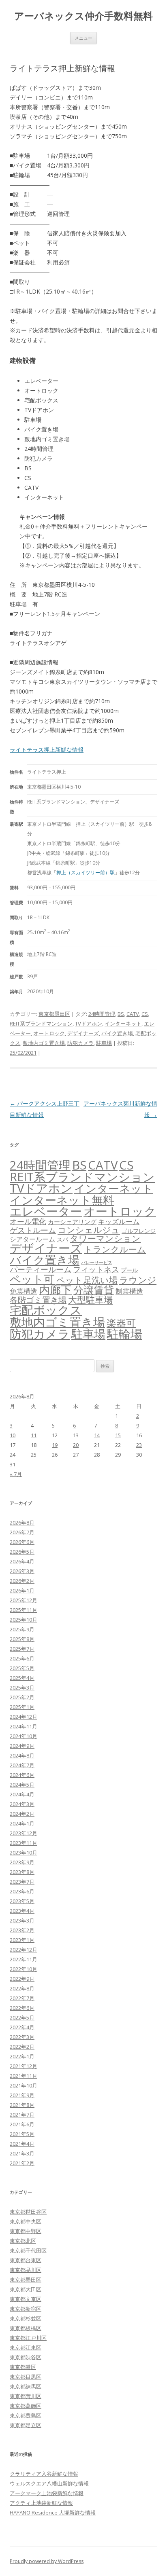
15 (118, 1435)
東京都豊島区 (26, 2415)
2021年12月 (24, 2066)
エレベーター (46, 1211)
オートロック (49, 1033)
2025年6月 (22, 1658)
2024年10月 (24, 1736)
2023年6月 (22, 1891)
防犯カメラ (80, 1043)
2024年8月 (22, 1755)
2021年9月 (22, 2095)
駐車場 (104, 1043)
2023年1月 (22, 1940)
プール (129, 1270)
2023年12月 (24, 1833)
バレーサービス (97, 1263)
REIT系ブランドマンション (41, 1024)
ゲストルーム (33, 1230)
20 (76, 1445)
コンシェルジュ (89, 1230)
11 (34, 1435)
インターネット (123, 1024)
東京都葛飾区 (26, 2406)
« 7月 (16, 1474)
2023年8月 (22, 1872)
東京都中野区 (26, 2231)
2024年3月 (22, 1804)
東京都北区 (23, 2241)
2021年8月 (22, 2105)
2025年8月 (22, 1639)
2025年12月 (24, 1600)
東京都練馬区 (26, 2386)
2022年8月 (22, 1988)
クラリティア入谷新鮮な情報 (44, 2474)
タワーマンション (105, 1238)
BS (121, 1014)
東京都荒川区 (26, 2396)
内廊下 (55, 1290)
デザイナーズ (83, 1033)
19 (55, 1445)
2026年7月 (22, 1532)
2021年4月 (22, 2144)
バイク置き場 (117, 1033)
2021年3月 (22, 2153)
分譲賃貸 (94, 1290)
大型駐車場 (90, 1300)
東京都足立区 (26, 2425)
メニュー (83, 38)
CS (145, 1014)
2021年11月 (24, 2076)
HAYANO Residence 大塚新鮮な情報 (53, 2513)
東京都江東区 (26, 2348)
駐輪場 (125, 1334)
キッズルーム (119, 1221)
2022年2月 (22, 2047)
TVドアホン (89, 1024)
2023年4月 (22, 1911)
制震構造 (129, 1291)
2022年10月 (24, 1969)
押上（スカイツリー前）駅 (86, 872)
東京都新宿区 (26, 2309)
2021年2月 (22, 2163)
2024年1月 (22, 1823)
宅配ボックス (46, 1310)
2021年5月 (22, 2134)
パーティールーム (41, 1269)
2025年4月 (22, 1678)
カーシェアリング (72, 1222)
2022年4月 (22, 2027)
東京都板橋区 (26, 2328)
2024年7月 (22, 1765)
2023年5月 (22, 1901)
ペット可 (32, 1279)
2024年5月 (22, 1785)
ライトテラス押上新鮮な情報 (47, 750)
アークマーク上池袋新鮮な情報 (47, 2493)
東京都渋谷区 (26, 2357)
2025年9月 (22, 1629)
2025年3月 (22, 1688)
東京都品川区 (26, 2270)
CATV (133, 1014)
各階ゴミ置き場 (38, 1300)
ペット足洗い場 (87, 1280)
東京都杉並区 (26, 2318)
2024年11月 (24, 1726)
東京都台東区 (26, 2260)
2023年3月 (22, 1920)
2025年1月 (22, 1707)
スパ (62, 1239)
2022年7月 (22, 1998)
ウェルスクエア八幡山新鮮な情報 (49, 2483)
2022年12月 (24, 1950)
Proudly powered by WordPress (47, 2561)
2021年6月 (22, 2124)
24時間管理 (102, 1014)
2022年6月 (22, 2008)
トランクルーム (115, 1249)
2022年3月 (22, 2037)
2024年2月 (22, 1814)
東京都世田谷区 (28, 2212)
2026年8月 (22, 1523)
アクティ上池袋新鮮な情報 (41, 2503)
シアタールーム (32, 1239)
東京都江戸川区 (28, 2338)
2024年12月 (24, 1717)
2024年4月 (22, 1794)
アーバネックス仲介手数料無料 (83, 16)
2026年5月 (22, 1552)
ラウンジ (138, 1280)
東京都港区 (23, 2367)
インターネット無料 (62, 1200)
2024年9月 (22, 1746)
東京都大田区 (26, 2289)
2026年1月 (22, 1590)
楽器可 (121, 1323)
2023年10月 (24, 1853)
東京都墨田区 (54, 1014)
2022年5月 (22, 2018)
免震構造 (24, 1291)
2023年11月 (24, 1843)
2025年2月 (22, 1697)
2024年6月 (22, 1775)
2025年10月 (24, 1620)
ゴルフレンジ (139, 1231)
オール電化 (28, 1221)
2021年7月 (22, 2115)
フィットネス (96, 1269)
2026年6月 (22, 1542)
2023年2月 (22, 1930)
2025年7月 (22, 1649)
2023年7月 (22, 1882)
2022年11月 (24, 1959)
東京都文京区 (26, 2299)
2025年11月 (24, 1610)
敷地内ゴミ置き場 (44, 1043)
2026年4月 (22, 1561)
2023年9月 (22, 1862)
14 (97, 1435)
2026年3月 (22, 1571)
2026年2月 (22, 1581)
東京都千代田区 (28, 2250)
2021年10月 (24, 2085)
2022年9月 (22, 1979)
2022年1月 (22, 2056)
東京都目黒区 (26, 2377)
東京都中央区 (26, 2221)
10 (13, 1435)
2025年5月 (22, 1668)
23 (139, 1445)
